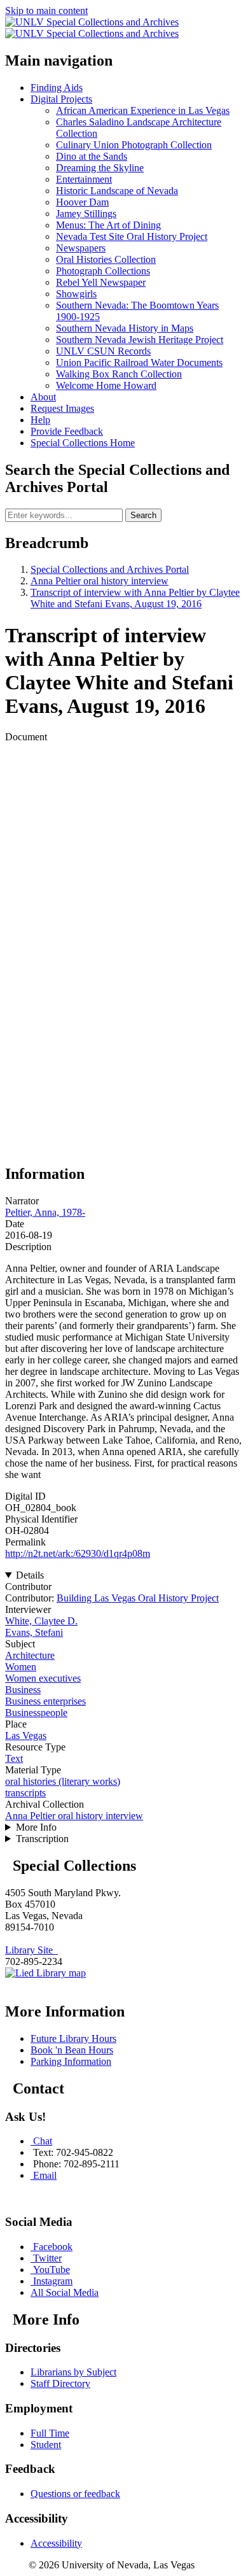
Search (143, 515)
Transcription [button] (42, 1839)
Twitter (47, 2258)
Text (14, 1758)
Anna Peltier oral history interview (100, 581)
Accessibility (56, 2543)
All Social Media (65, 2292)
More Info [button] (36, 1827)
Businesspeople (36, 1713)
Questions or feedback (75, 2494)
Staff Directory (60, 2383)
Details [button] (30, 1575)
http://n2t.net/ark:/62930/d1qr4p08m (78, 1553)
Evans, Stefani (34, 1632)
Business (23, 1690)
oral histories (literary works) (63, 1781)
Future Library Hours (73, 2038)
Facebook (53, 2247)
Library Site (31, 1950)
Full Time (50, 2433)
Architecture (30, 1655)
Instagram (53, 2281)
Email (45, 2175)
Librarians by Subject (73, 2372)
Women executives (43, 1678)
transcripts (25, 1793)
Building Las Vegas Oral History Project (138, 1598)
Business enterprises (45, 1701)
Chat (43, 2141)
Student (46, 2445)
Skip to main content (46, 11)
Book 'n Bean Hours (72, 2050)
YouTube (52, 2270)
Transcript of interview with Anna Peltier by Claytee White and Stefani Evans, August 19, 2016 (135, 598)
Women (21, 1667)
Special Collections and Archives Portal (110, 569)
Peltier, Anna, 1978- (45, 1212)
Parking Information (71, 2061)
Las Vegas (26, 1735)
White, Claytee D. (41, 1621)
